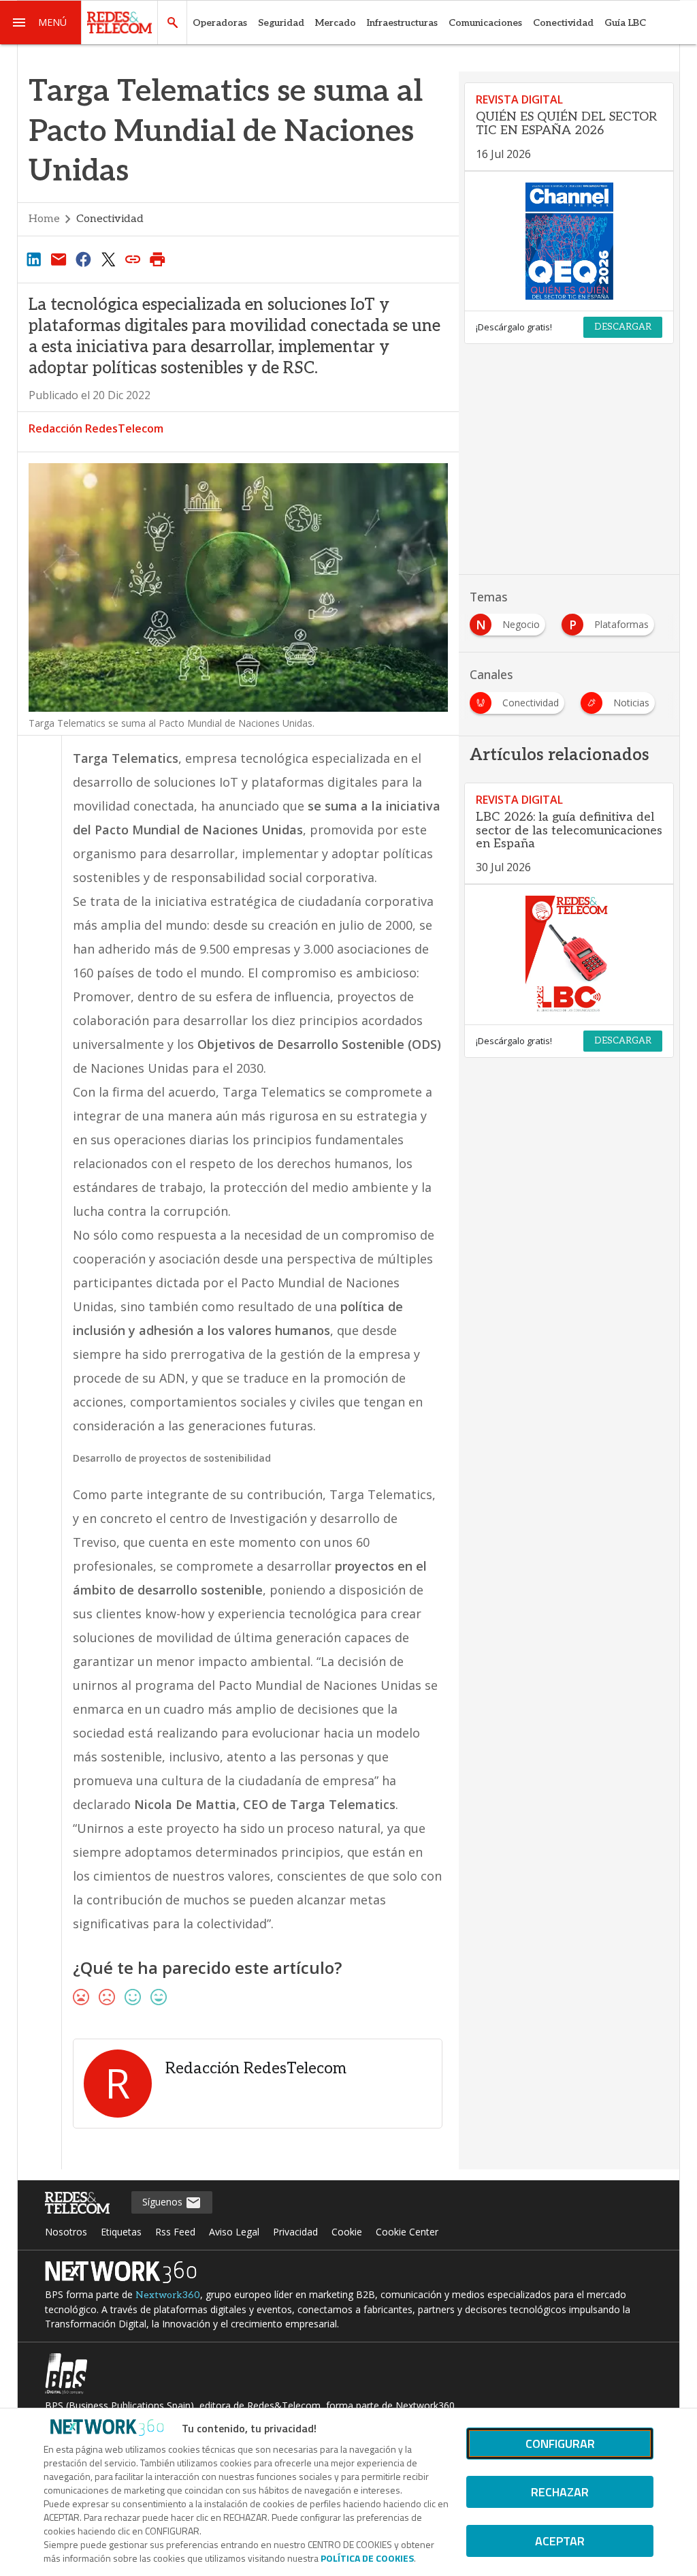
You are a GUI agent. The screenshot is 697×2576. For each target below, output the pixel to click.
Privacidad (295, 2232)
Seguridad (281, 23)
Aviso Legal (234, 2232)
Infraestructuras (402, 23)
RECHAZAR (560, 2492)
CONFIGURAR (560, 2444)
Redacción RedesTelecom (96, 428)
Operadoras (220, 23)
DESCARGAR (623, 327)
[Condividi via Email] (59, 259)
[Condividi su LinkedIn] (34, 259)
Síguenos (164, 2202)
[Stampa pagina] (158, 259)
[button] (41, 22)
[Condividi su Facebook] (83, 259)
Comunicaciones (485, 23)
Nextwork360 (168, 2295)
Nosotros (66, 2232)
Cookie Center (407, 2232)
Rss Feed (175, 2232)
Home (44, 219)
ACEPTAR (560, 2541)
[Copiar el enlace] (133, 259)
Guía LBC (625, 23)
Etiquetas (121, 2232)
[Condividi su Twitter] (108, 259)
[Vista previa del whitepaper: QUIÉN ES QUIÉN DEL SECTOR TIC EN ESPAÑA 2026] (569, 241)
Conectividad (563, 23)
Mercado (336, 23)
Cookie (347, 2232)
